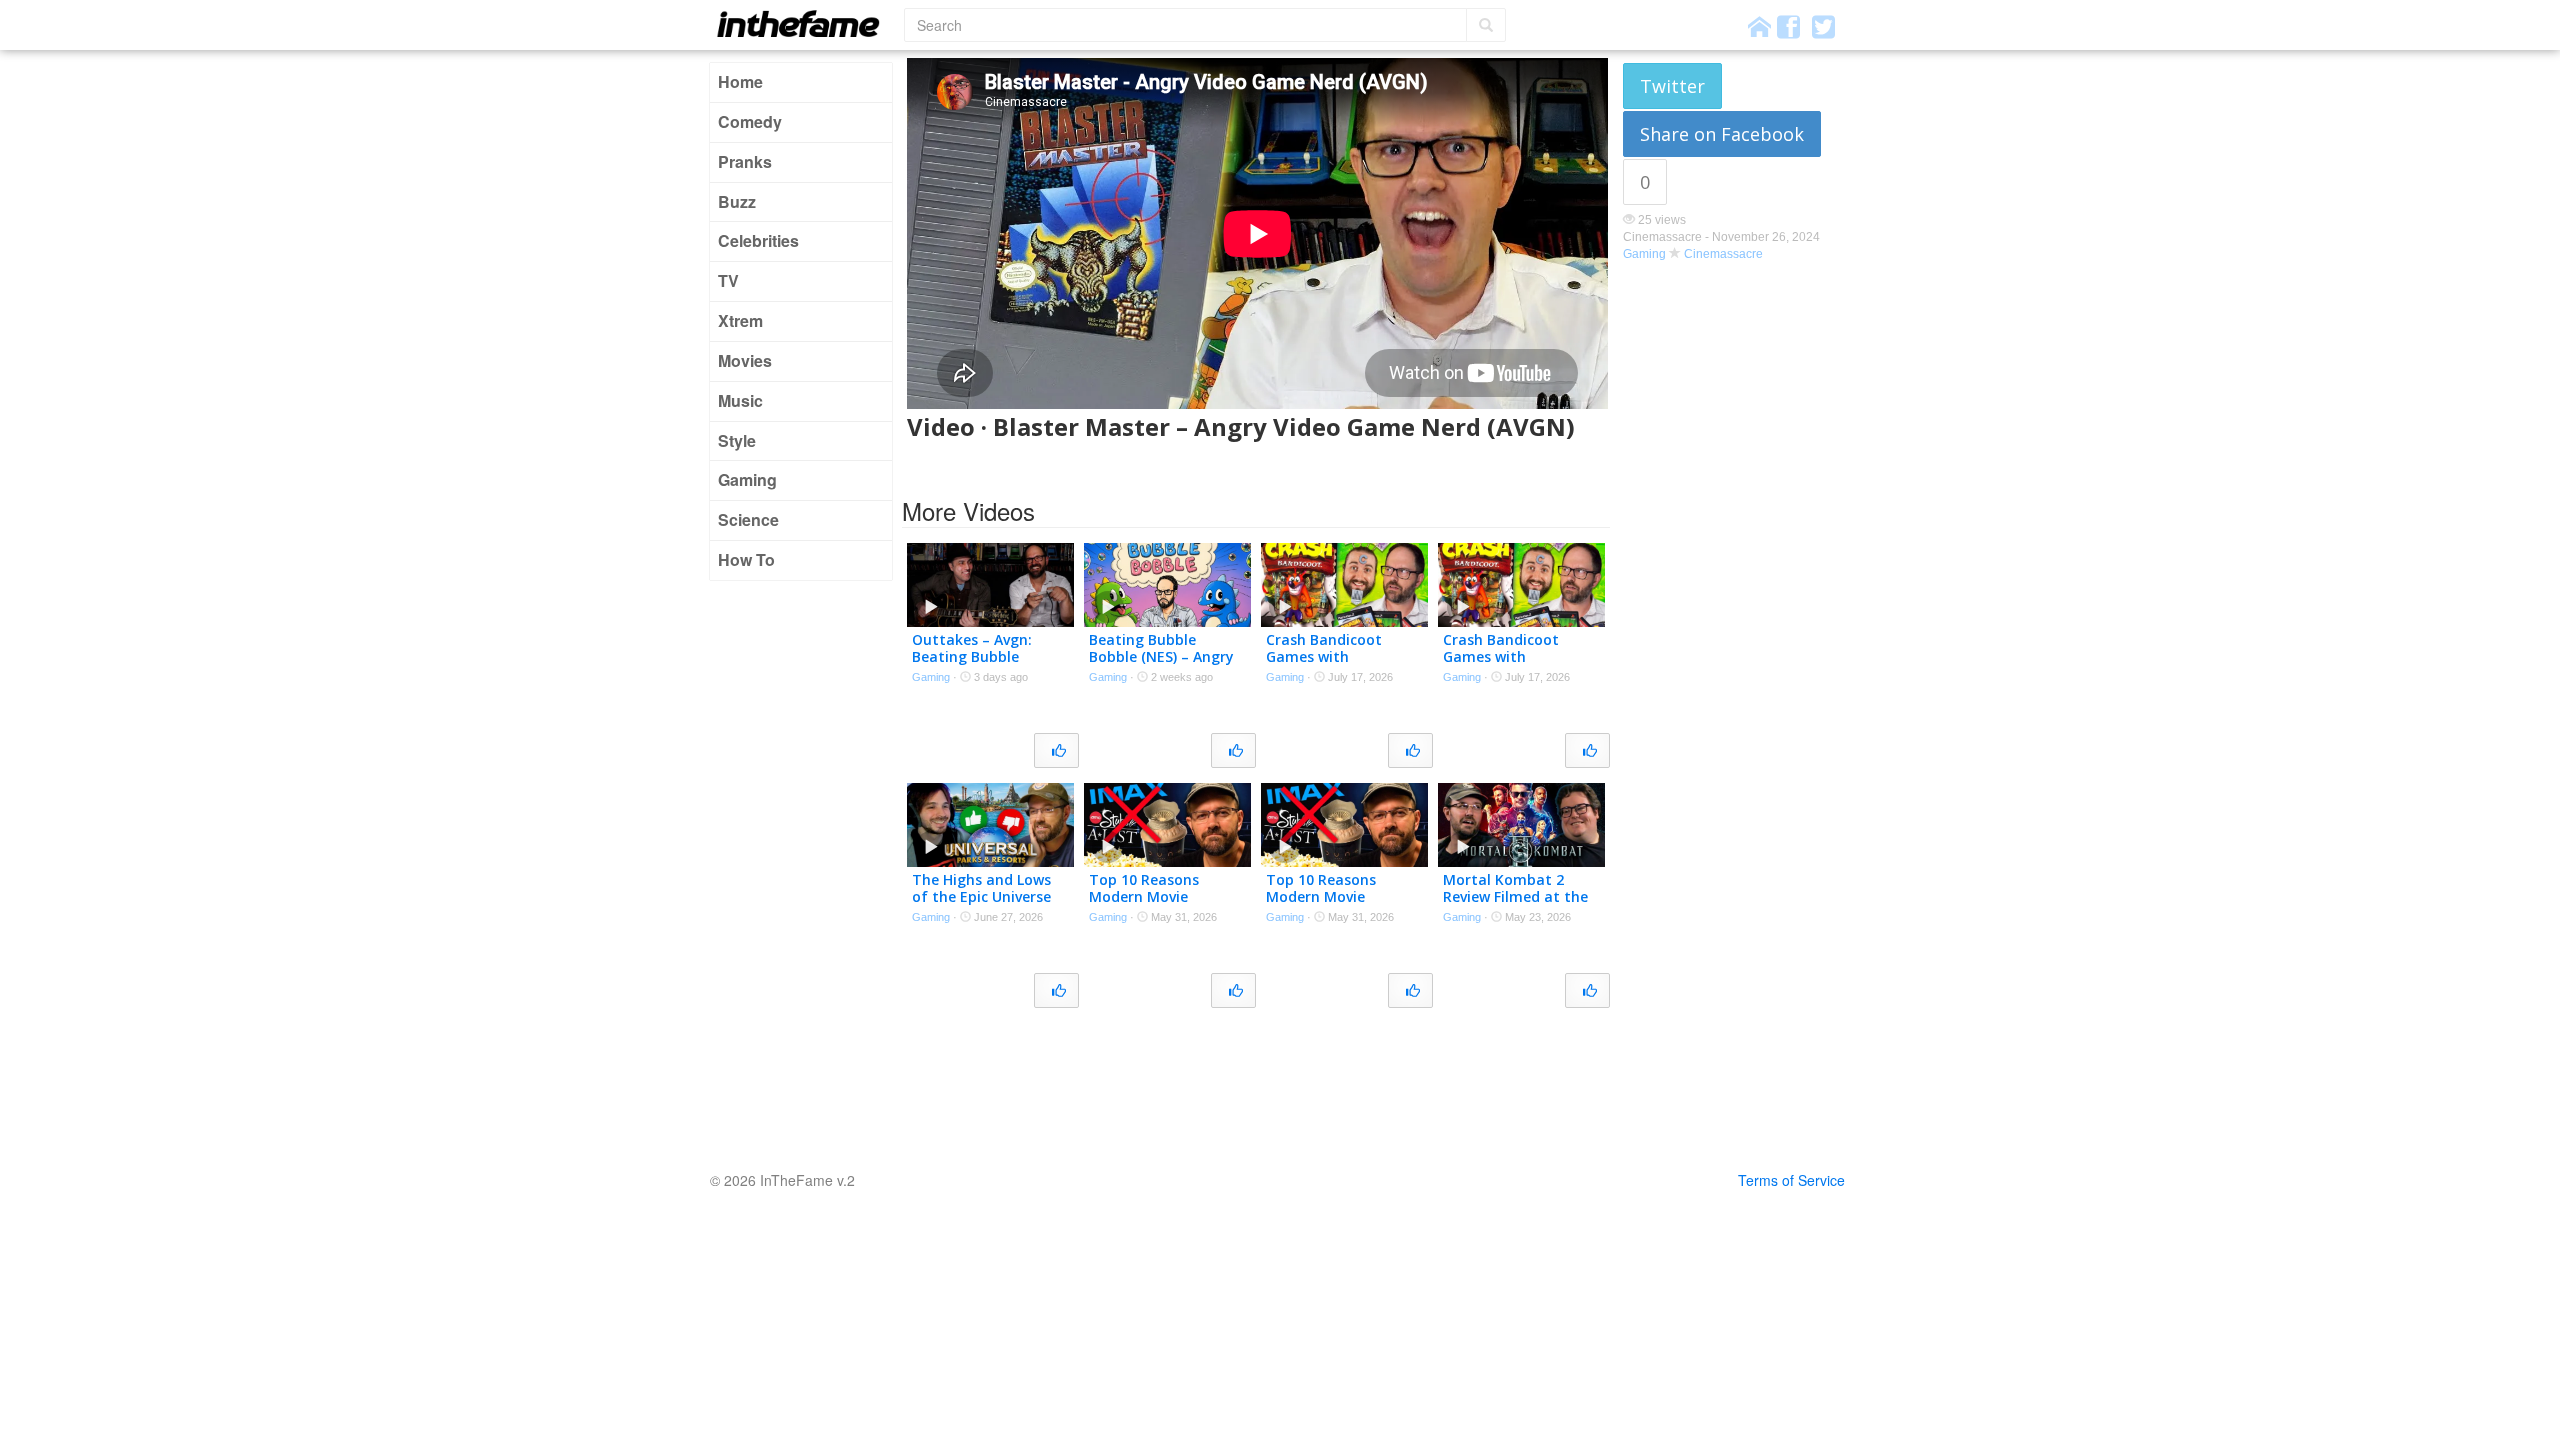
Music (740, 400)
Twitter (1672, 86)
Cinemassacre (1723, 254)
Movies (745, 360)
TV (728, 280)
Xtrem (740, 320)
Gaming (747, 479)
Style (737, 440)
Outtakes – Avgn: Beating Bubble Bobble (972, 656)
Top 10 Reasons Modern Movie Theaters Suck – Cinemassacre (1145, 904)
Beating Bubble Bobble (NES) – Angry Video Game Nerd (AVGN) (1161, 664)
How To (746, 559)
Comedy (750, 121)
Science (748, 519)
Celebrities (758, 240)
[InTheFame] (805, 23)
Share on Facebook (1722, 134)
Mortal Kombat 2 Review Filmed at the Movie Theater (1515, 896)
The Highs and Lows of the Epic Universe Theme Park (981, 896)
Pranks (745, 161)
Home (740, 81)
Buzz (737, 201)
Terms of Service (1791, 1180)
